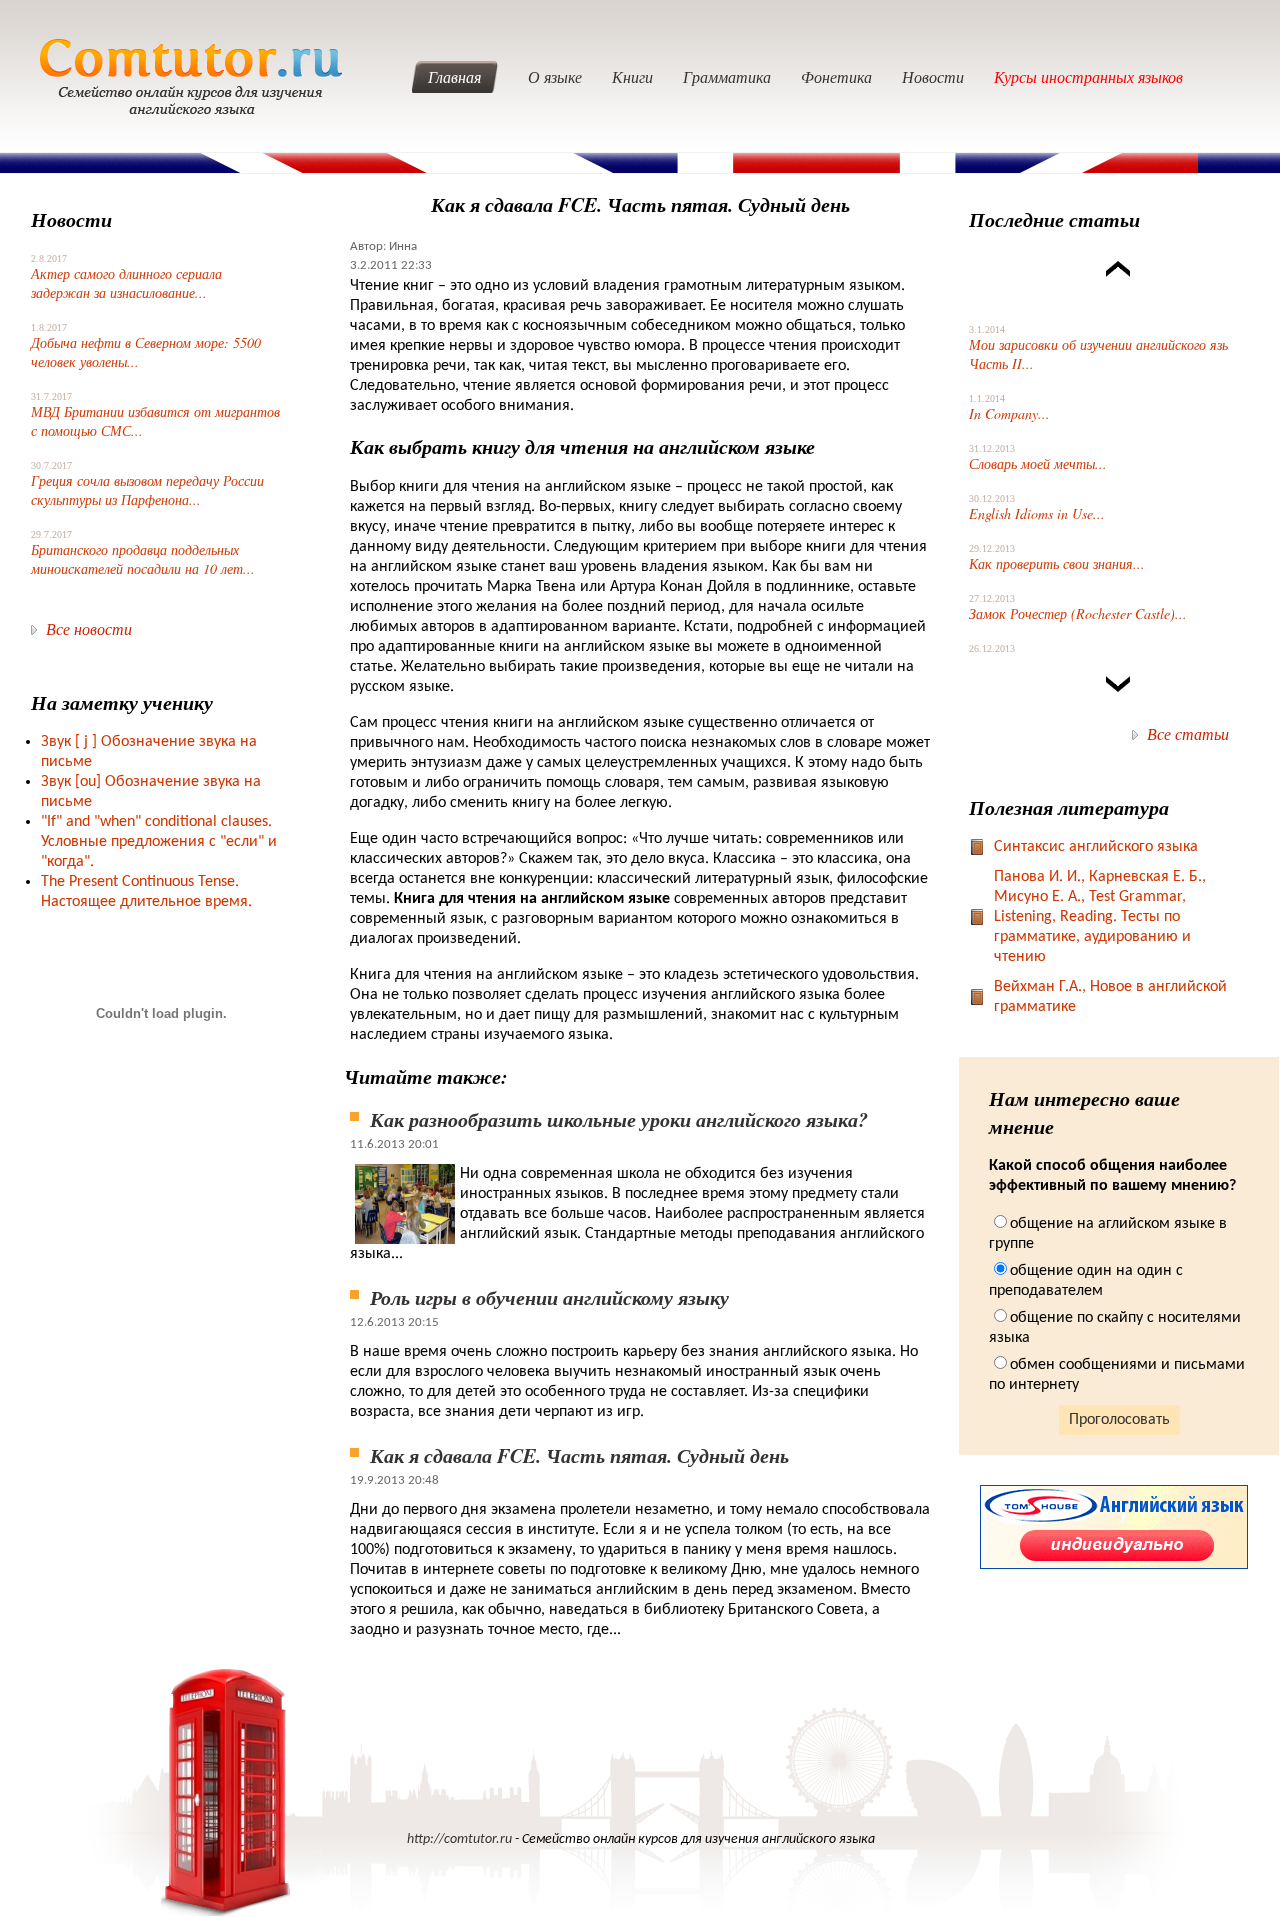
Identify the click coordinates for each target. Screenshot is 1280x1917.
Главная (454, 76)
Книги (632, 76)
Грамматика (727, 76)
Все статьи (1188, 733)
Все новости (89, 628)
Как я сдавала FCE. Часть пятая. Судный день (579, 1455)
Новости (933, 76)
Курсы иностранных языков (1088, 76)
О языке (555, 76)
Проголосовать (1119, 1420)
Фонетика (836, 76)
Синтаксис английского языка (1096, 847)
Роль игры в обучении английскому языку (549, 1297)
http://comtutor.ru (459, 1839)
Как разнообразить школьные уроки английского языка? (619, 1119)
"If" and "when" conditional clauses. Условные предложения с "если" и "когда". (159, 842)
